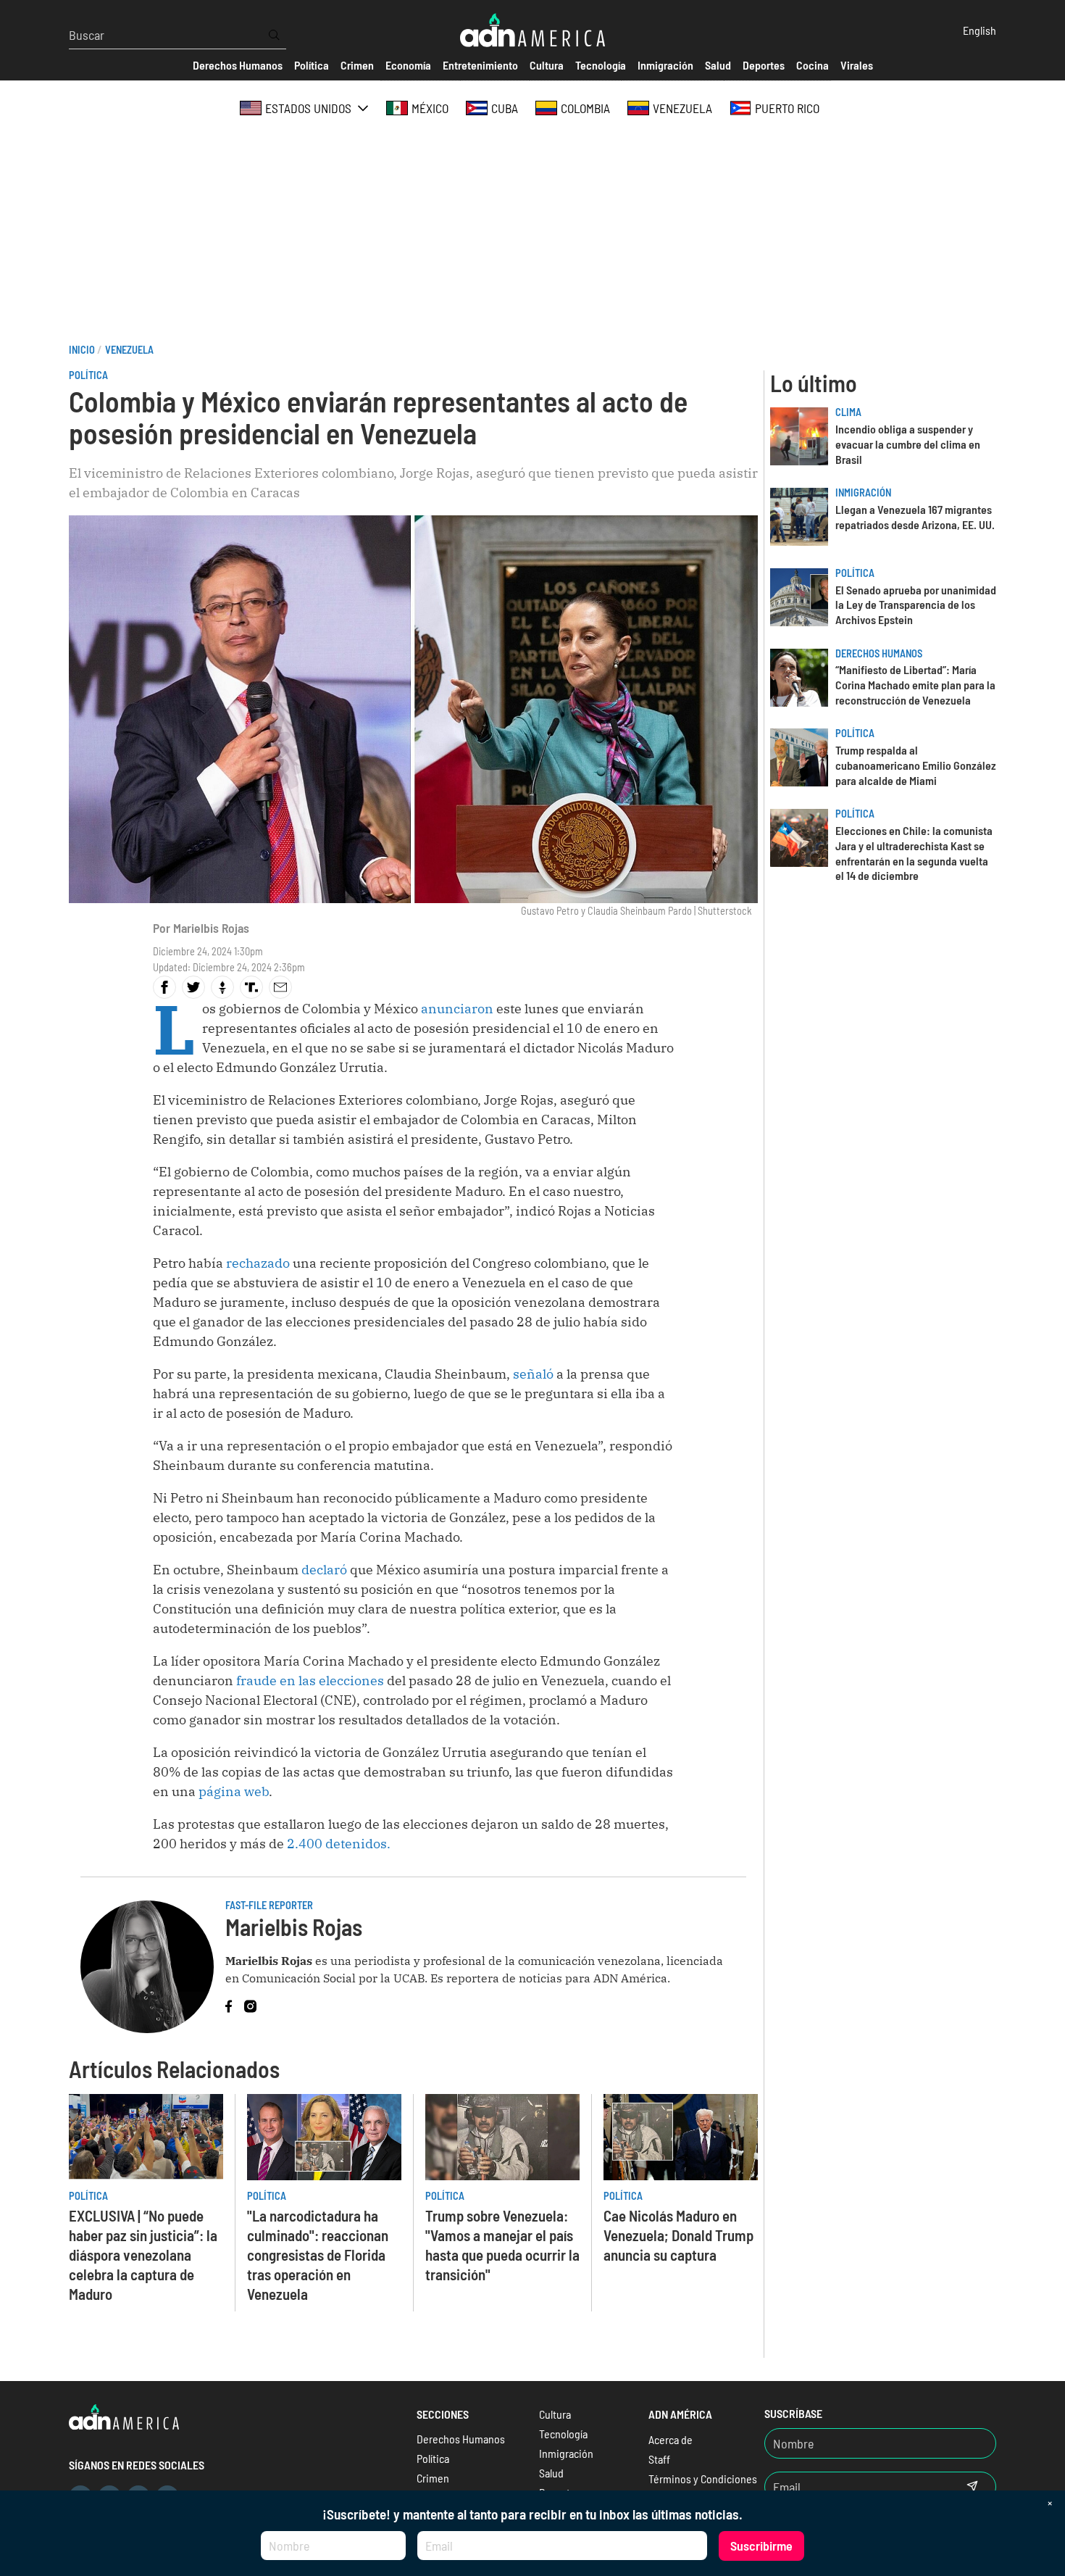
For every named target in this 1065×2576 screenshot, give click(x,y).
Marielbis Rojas (211, 928)
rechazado (258, 1263)
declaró (324, 1570)
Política (88, 375)
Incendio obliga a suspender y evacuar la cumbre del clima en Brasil (908, 444)
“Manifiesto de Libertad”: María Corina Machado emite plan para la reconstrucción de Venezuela (915, 685)
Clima (848, 412)
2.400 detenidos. (337, 1844)
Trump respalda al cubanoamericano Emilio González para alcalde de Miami (916, 765)
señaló (535, 1374)
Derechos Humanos (879, 653)
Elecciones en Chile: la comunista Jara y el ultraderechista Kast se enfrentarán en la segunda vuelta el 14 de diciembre (914, 853)
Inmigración (863, 493)
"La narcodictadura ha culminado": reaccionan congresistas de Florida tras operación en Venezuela (318, 2255)
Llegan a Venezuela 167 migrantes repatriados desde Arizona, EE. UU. (915, 517)
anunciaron (459, 1009)
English (980, 30)
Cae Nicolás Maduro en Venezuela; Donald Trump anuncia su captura (678, 2235)
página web (234, 1791)
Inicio (82, 350)
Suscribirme (761, 2546)
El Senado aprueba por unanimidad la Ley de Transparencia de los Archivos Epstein (916, 605)
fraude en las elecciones (309, 1680)
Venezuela (129, 350)
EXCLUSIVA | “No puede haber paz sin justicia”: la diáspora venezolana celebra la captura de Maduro (143, 2255)
